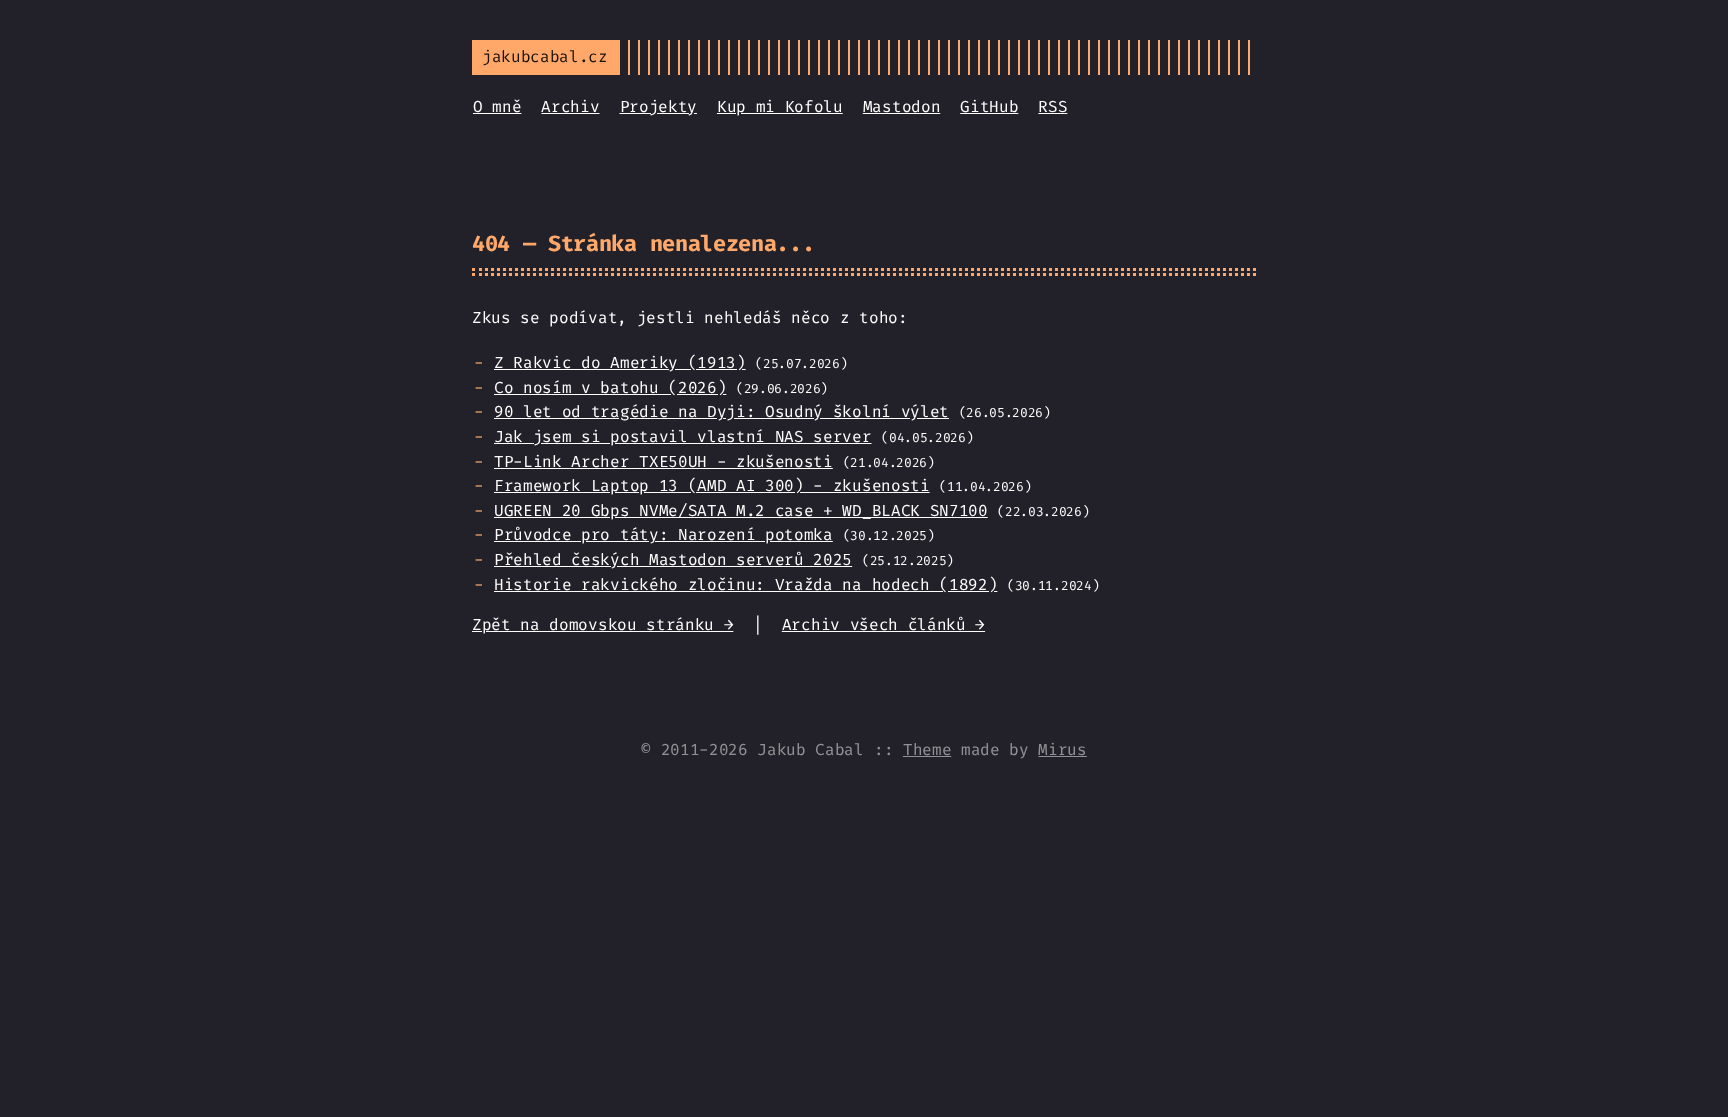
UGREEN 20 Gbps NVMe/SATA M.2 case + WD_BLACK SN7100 (741, 510)
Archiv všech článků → (883, 624)
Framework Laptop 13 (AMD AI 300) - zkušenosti (712, 485)
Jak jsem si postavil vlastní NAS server (683, 436)
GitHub (989, 106)
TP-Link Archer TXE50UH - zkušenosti (663, 461)
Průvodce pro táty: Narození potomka (663, 534)
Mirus (1062, 749)
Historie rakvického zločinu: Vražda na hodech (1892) (745, 584)
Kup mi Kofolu (780, 106)
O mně (497, 106)
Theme (927, 749)
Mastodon (901, 106)
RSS (1052, 106)
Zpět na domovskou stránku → (602, 624)
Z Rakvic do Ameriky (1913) (620, 362)
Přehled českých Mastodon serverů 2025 (673, 559)
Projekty (658, 106)
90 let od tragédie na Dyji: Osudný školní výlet (721, 411)
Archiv (570, 106)
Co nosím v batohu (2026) (610, 387)
